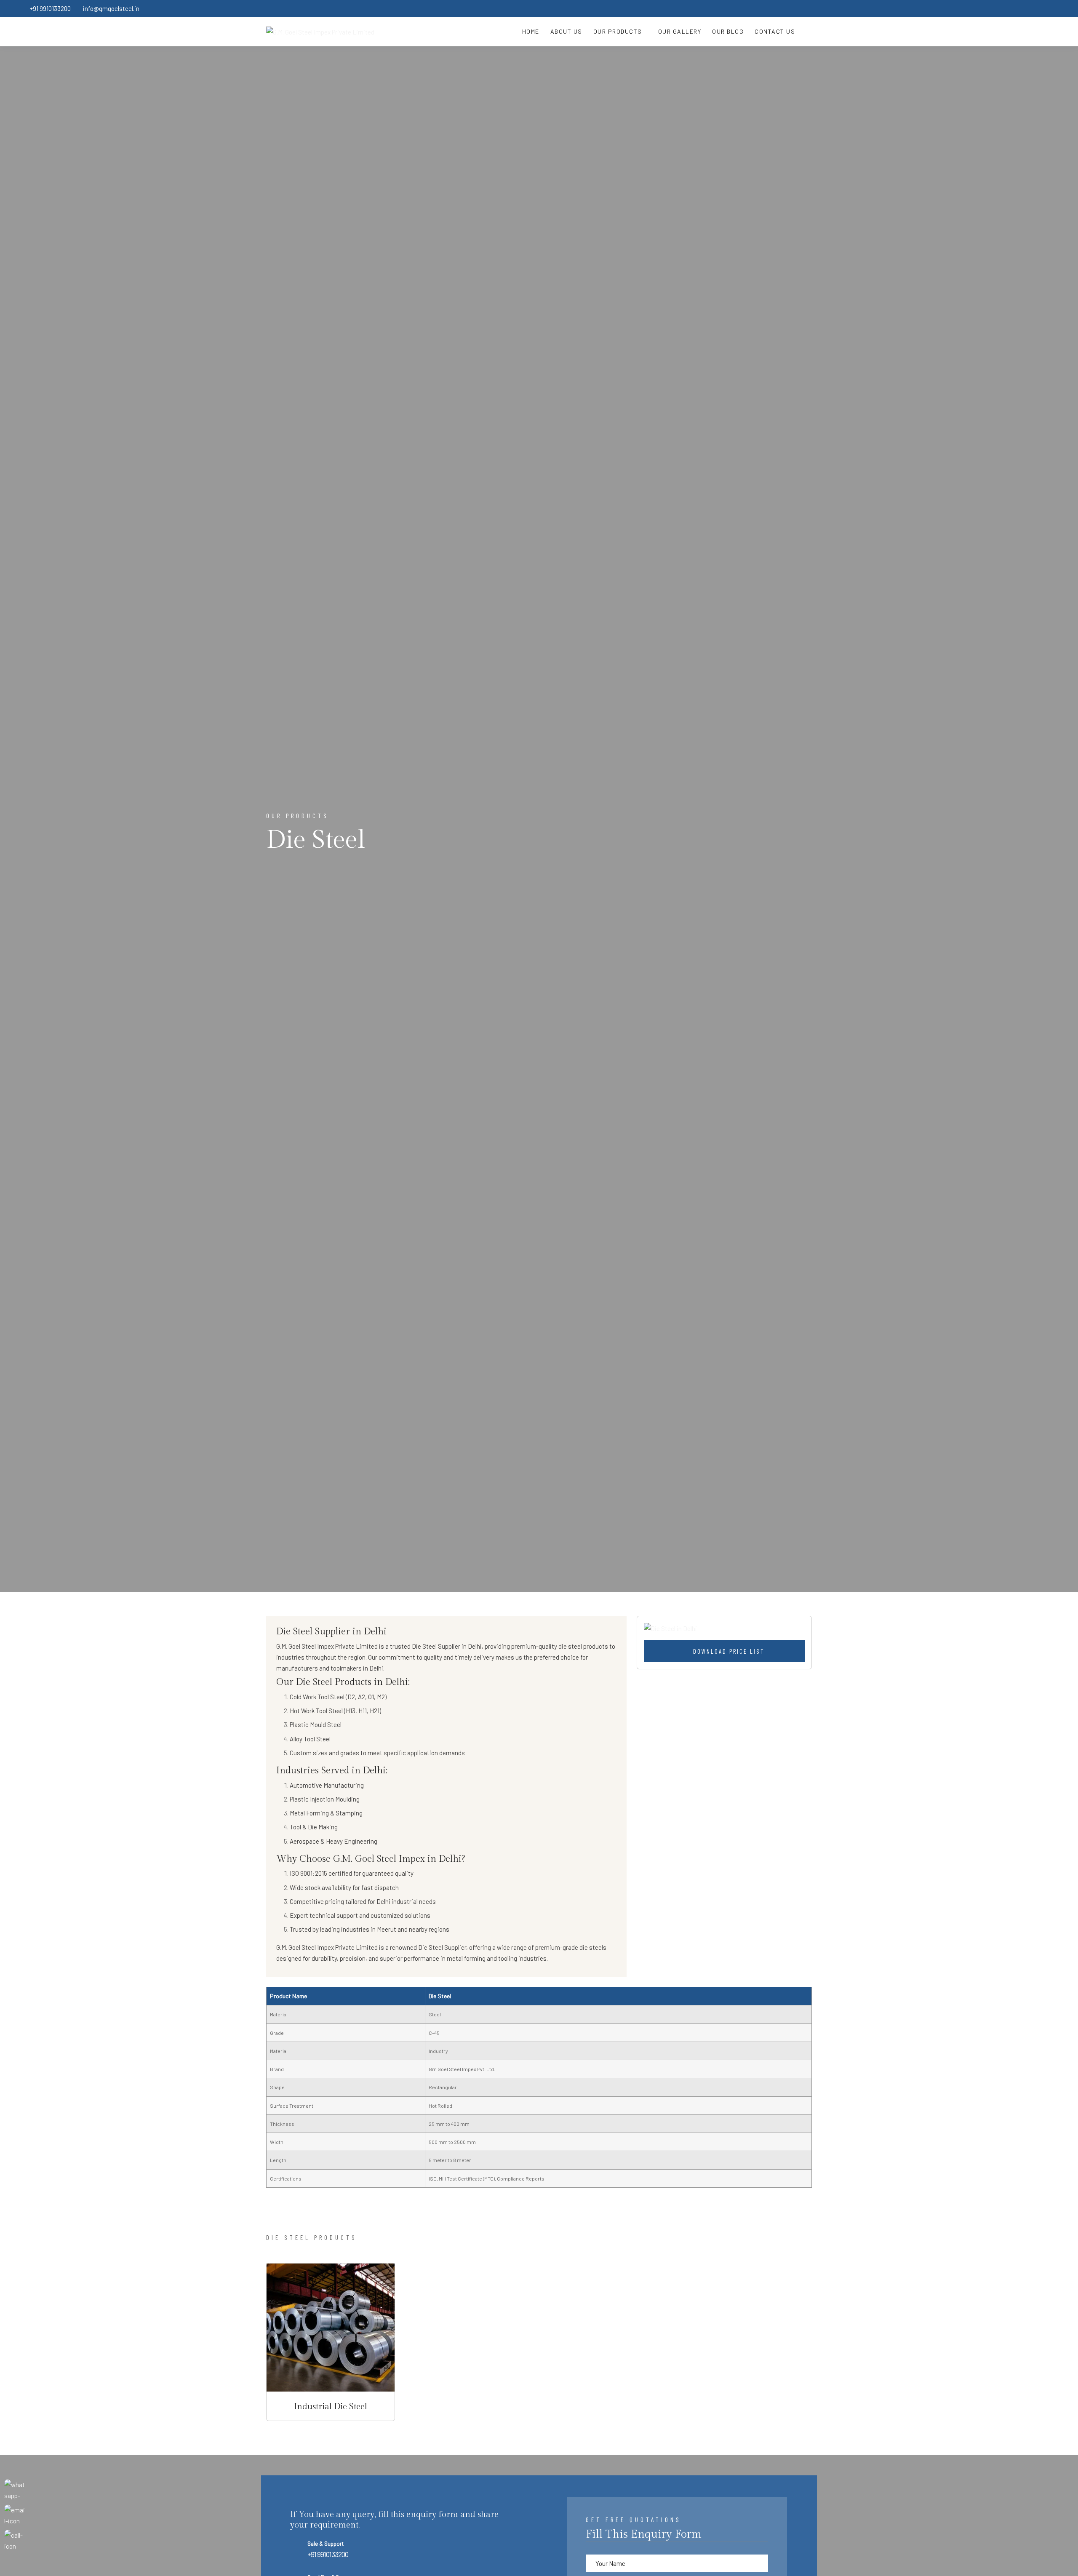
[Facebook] (985, 8)
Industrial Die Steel (331, 2407)
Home (531, 31)
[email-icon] (15, 2515)
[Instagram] (1034, 8)
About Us (566, 31)
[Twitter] (1001, 8)
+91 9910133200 (50, 8)
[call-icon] (15, 2540)
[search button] (806, 32)
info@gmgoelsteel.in (111, 8)
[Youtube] (1050, 8)
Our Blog (728, 31)
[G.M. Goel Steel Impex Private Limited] (320, 32)
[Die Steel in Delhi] (724, 1628)
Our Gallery (680, 31)
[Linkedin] (1017, 8)
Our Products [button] (619, 31)
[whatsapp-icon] (15, 2490)
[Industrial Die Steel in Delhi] (331, 2328)
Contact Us (775, 31)
